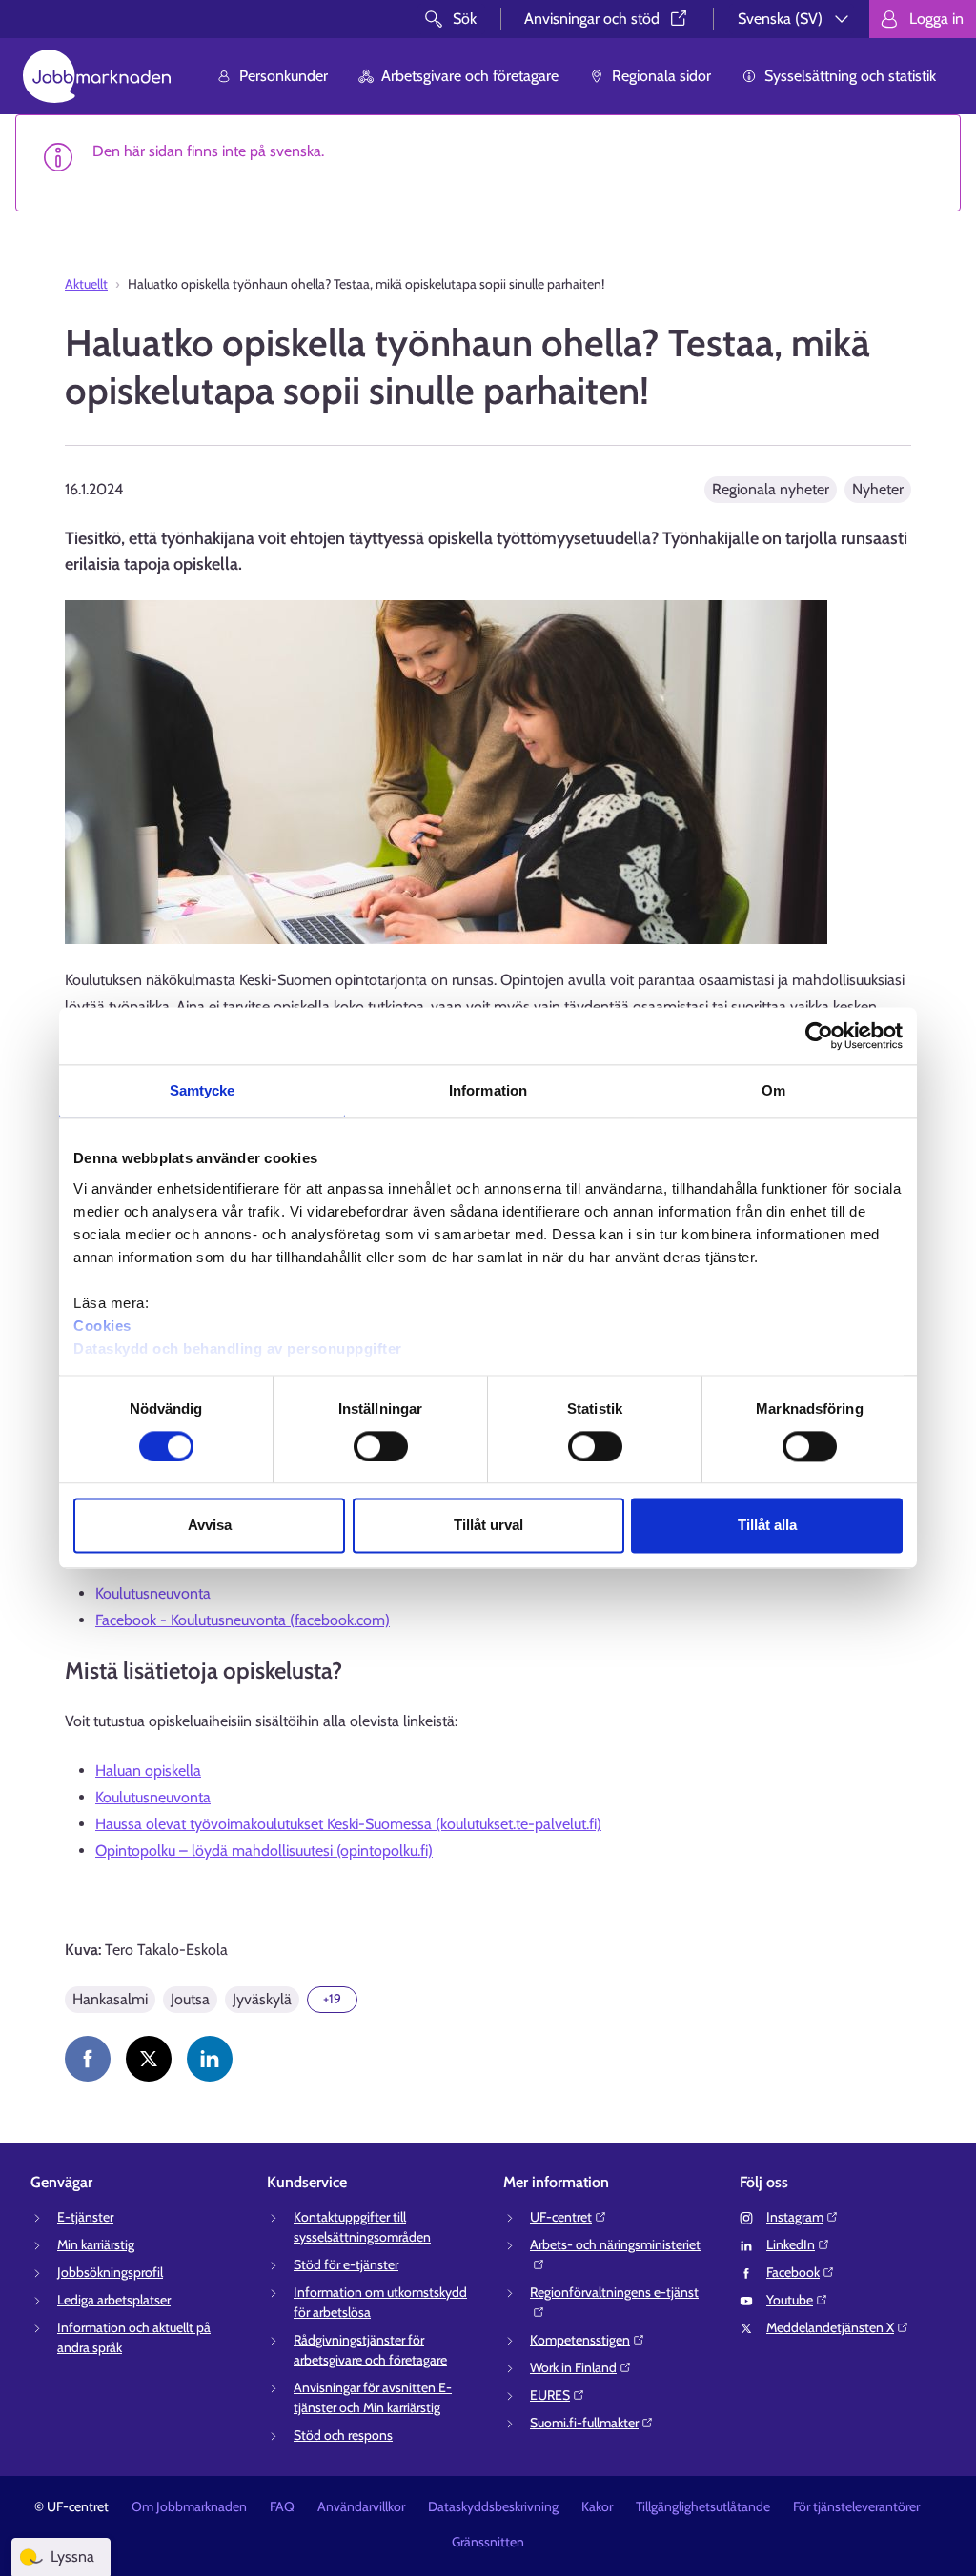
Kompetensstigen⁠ (580, 2340)
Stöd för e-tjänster (346, 2264)
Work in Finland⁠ (573, 2367)
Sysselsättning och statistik (850, 76)
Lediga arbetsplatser (114, 2300)
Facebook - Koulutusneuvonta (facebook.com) (243, 1620)
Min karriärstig (96, 2244)
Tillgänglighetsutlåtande (703, 2506)
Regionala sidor (661, 76)
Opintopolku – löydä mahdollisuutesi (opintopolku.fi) (264, 1851)
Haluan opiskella (148, 1771)
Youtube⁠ (790, 2300)
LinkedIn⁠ (791, 2244)
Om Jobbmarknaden (189, 2506)
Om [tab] (773, 1090)
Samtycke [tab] (203, 1090)
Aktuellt (86, 284)
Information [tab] (488, 1090)
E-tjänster (85, 2217)
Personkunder (284, 76)
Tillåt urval (488, 1526)
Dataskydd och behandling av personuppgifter (238, 1348)
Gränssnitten (488, 2542)
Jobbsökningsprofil (110, 2272)
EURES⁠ (550, 2395)
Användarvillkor (361, 2506)
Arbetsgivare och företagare (470, 76)
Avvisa (210, 1526)
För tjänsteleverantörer (856, 2506)
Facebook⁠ (793, 2272)
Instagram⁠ (795, 2217)
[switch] (381, 1446)
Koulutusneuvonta (153, 1593)
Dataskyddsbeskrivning (493, 2506)
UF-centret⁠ (561, 2217)
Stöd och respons (343, 2435)
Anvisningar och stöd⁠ (592, 19)
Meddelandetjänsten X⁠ (830, 2327)
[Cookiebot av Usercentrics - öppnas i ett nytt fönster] (819, 1036)
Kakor (597, 2506)
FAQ (282, 2506)
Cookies (102, 1326)
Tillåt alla (767, 1526)
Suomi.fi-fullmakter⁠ (584, 2423)
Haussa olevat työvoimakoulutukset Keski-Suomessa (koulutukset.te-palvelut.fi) (348, 1824)
